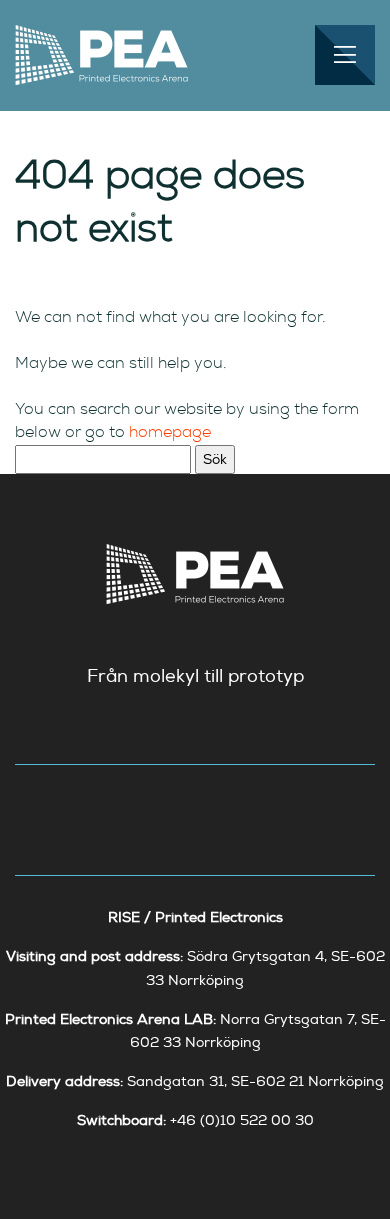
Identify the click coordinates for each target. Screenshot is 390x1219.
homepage (170, 432)
